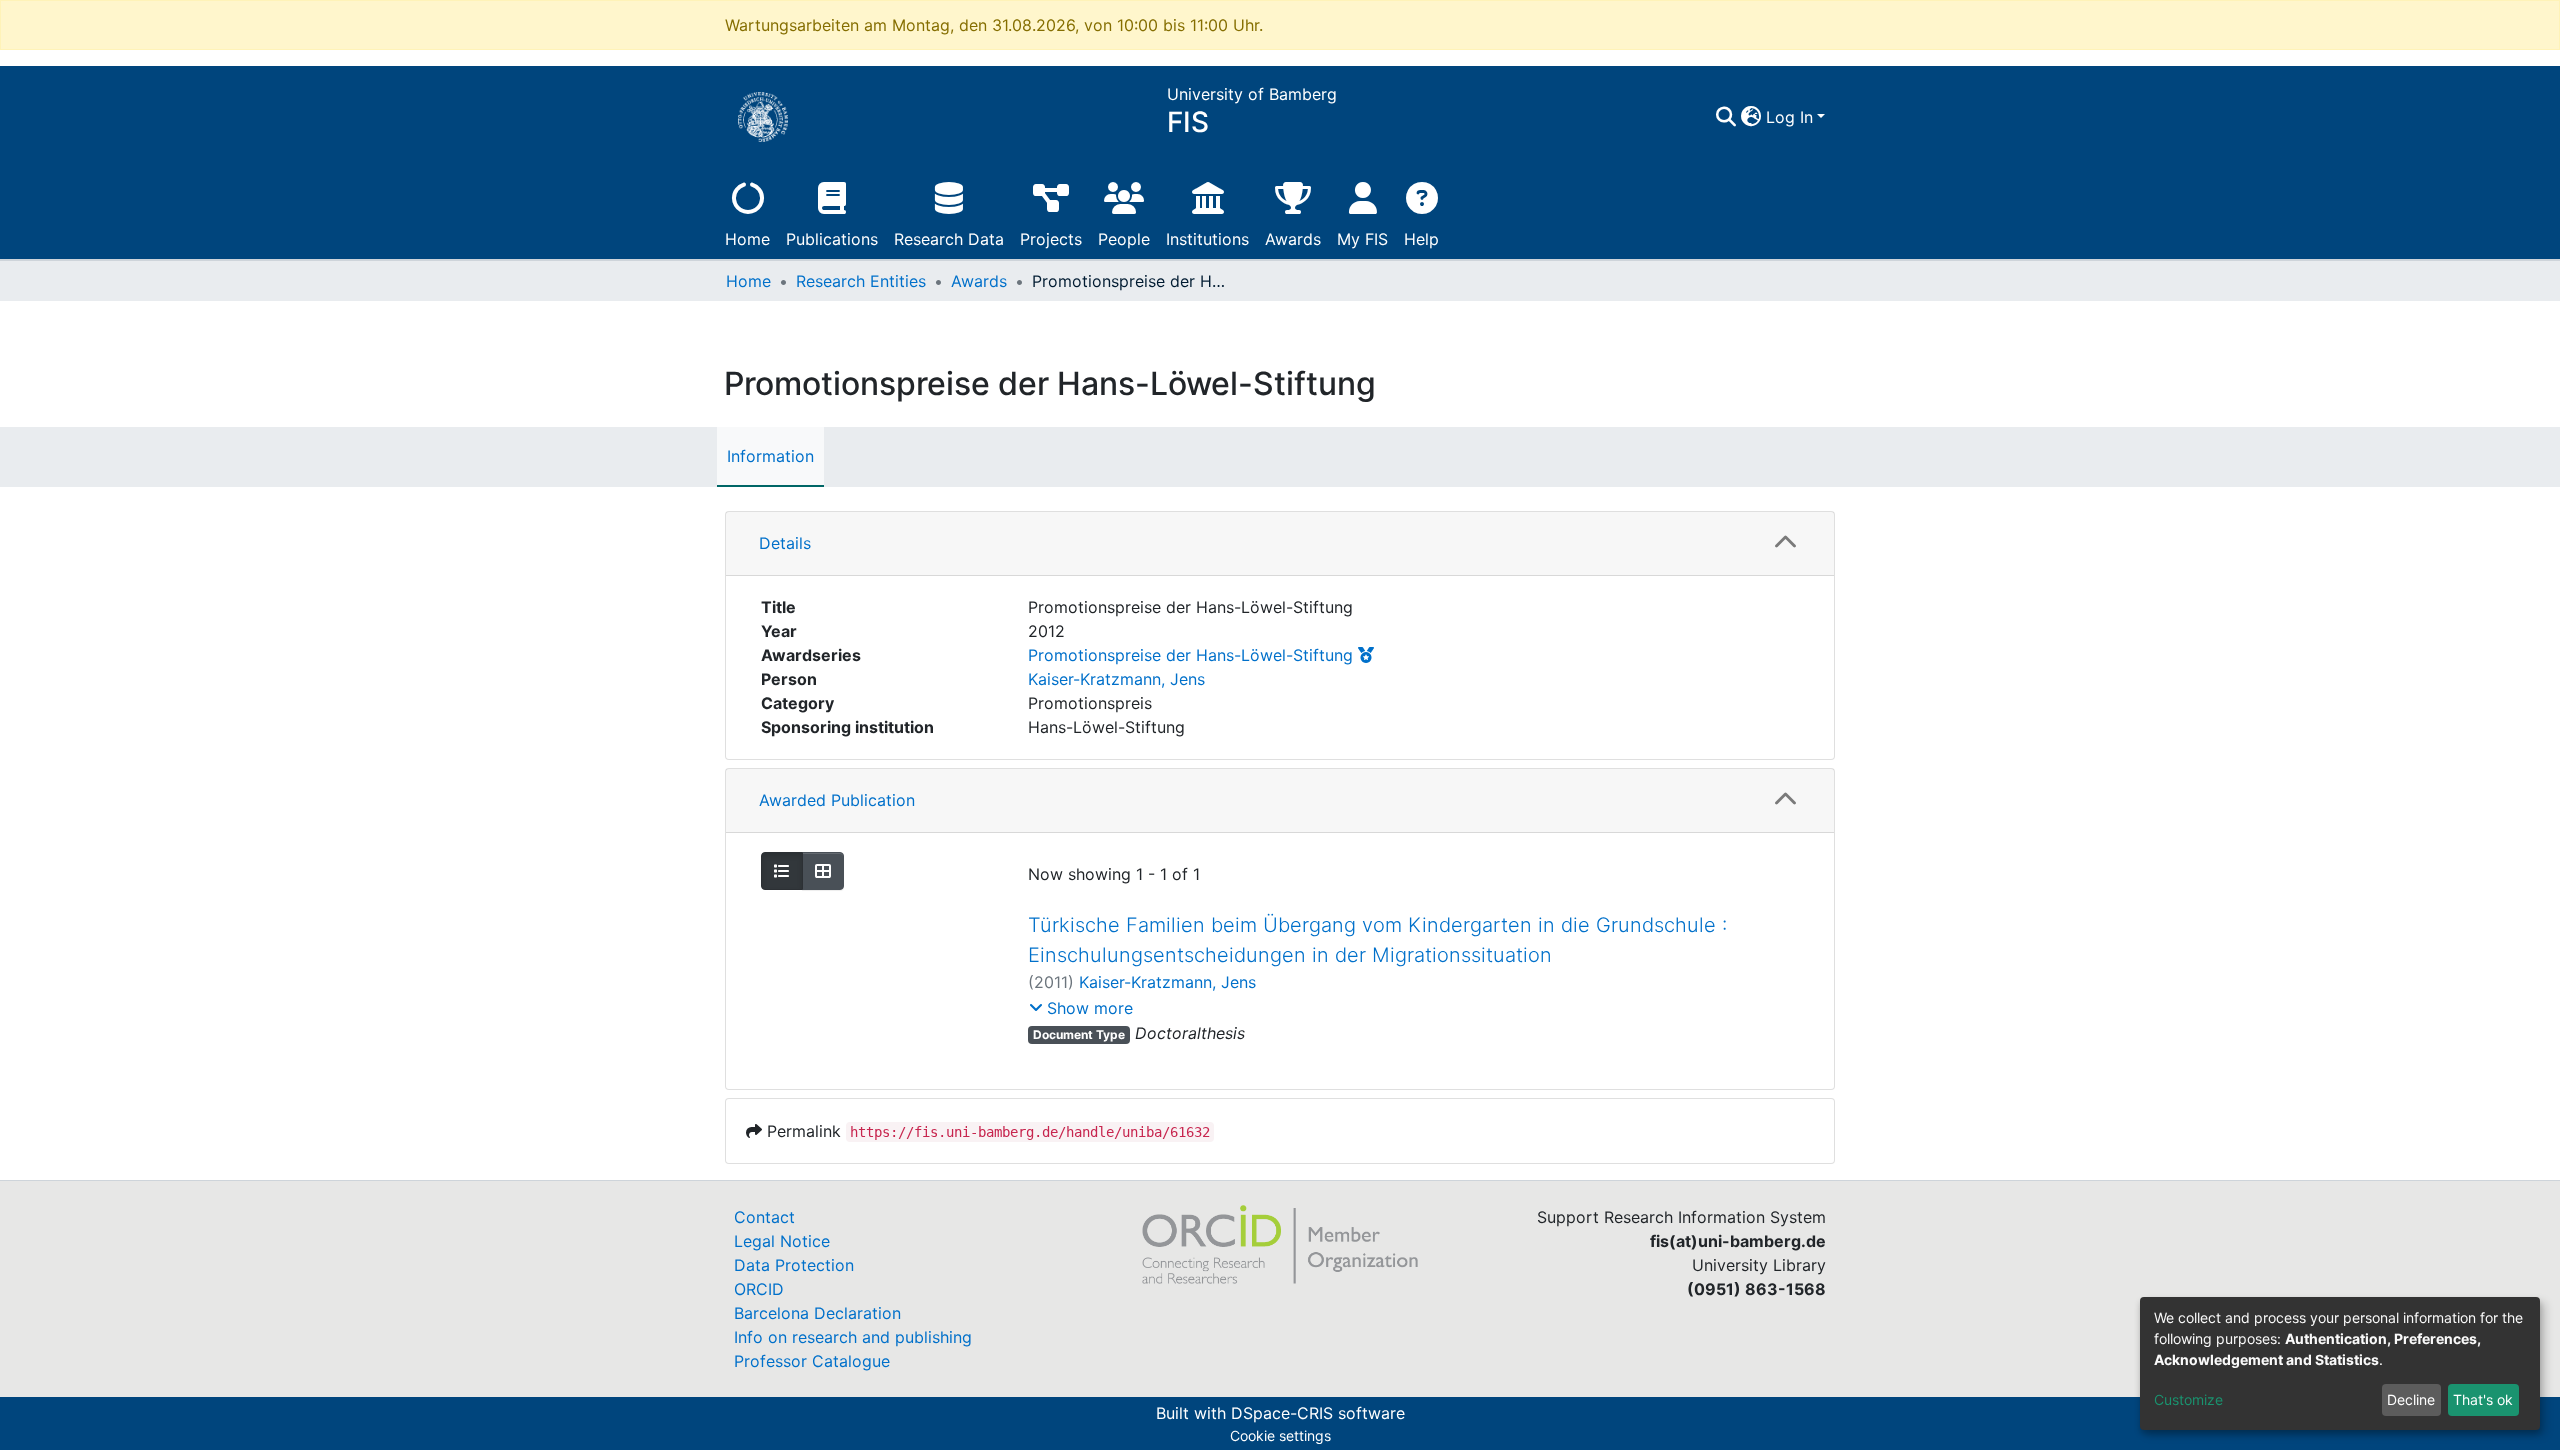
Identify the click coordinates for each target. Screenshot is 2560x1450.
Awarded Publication (837, 800)
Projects (1051, 239)
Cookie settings (1280, 1435)
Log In (1789, 117)
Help (1421, 239)
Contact (764, 1217)
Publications (832, 239)
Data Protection (794, 1265)
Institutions (1207, 239)
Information (770, 456)
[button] (1751, 117)
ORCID (759, 1289)
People (1124, 239)
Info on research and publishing (853, 1337)
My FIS (1362, 239)
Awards (1293, 239)
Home (747, 239)
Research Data (949, 239)
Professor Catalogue (812, 1361)
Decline (2411, 1399)
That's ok (2483, 1399)
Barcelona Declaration (817, 1313)
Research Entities (861, 281)
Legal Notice (782, 1241)
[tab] (1280, 544)
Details (785, 543)
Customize (2188, 1399)
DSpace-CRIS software (1318, 1413)
